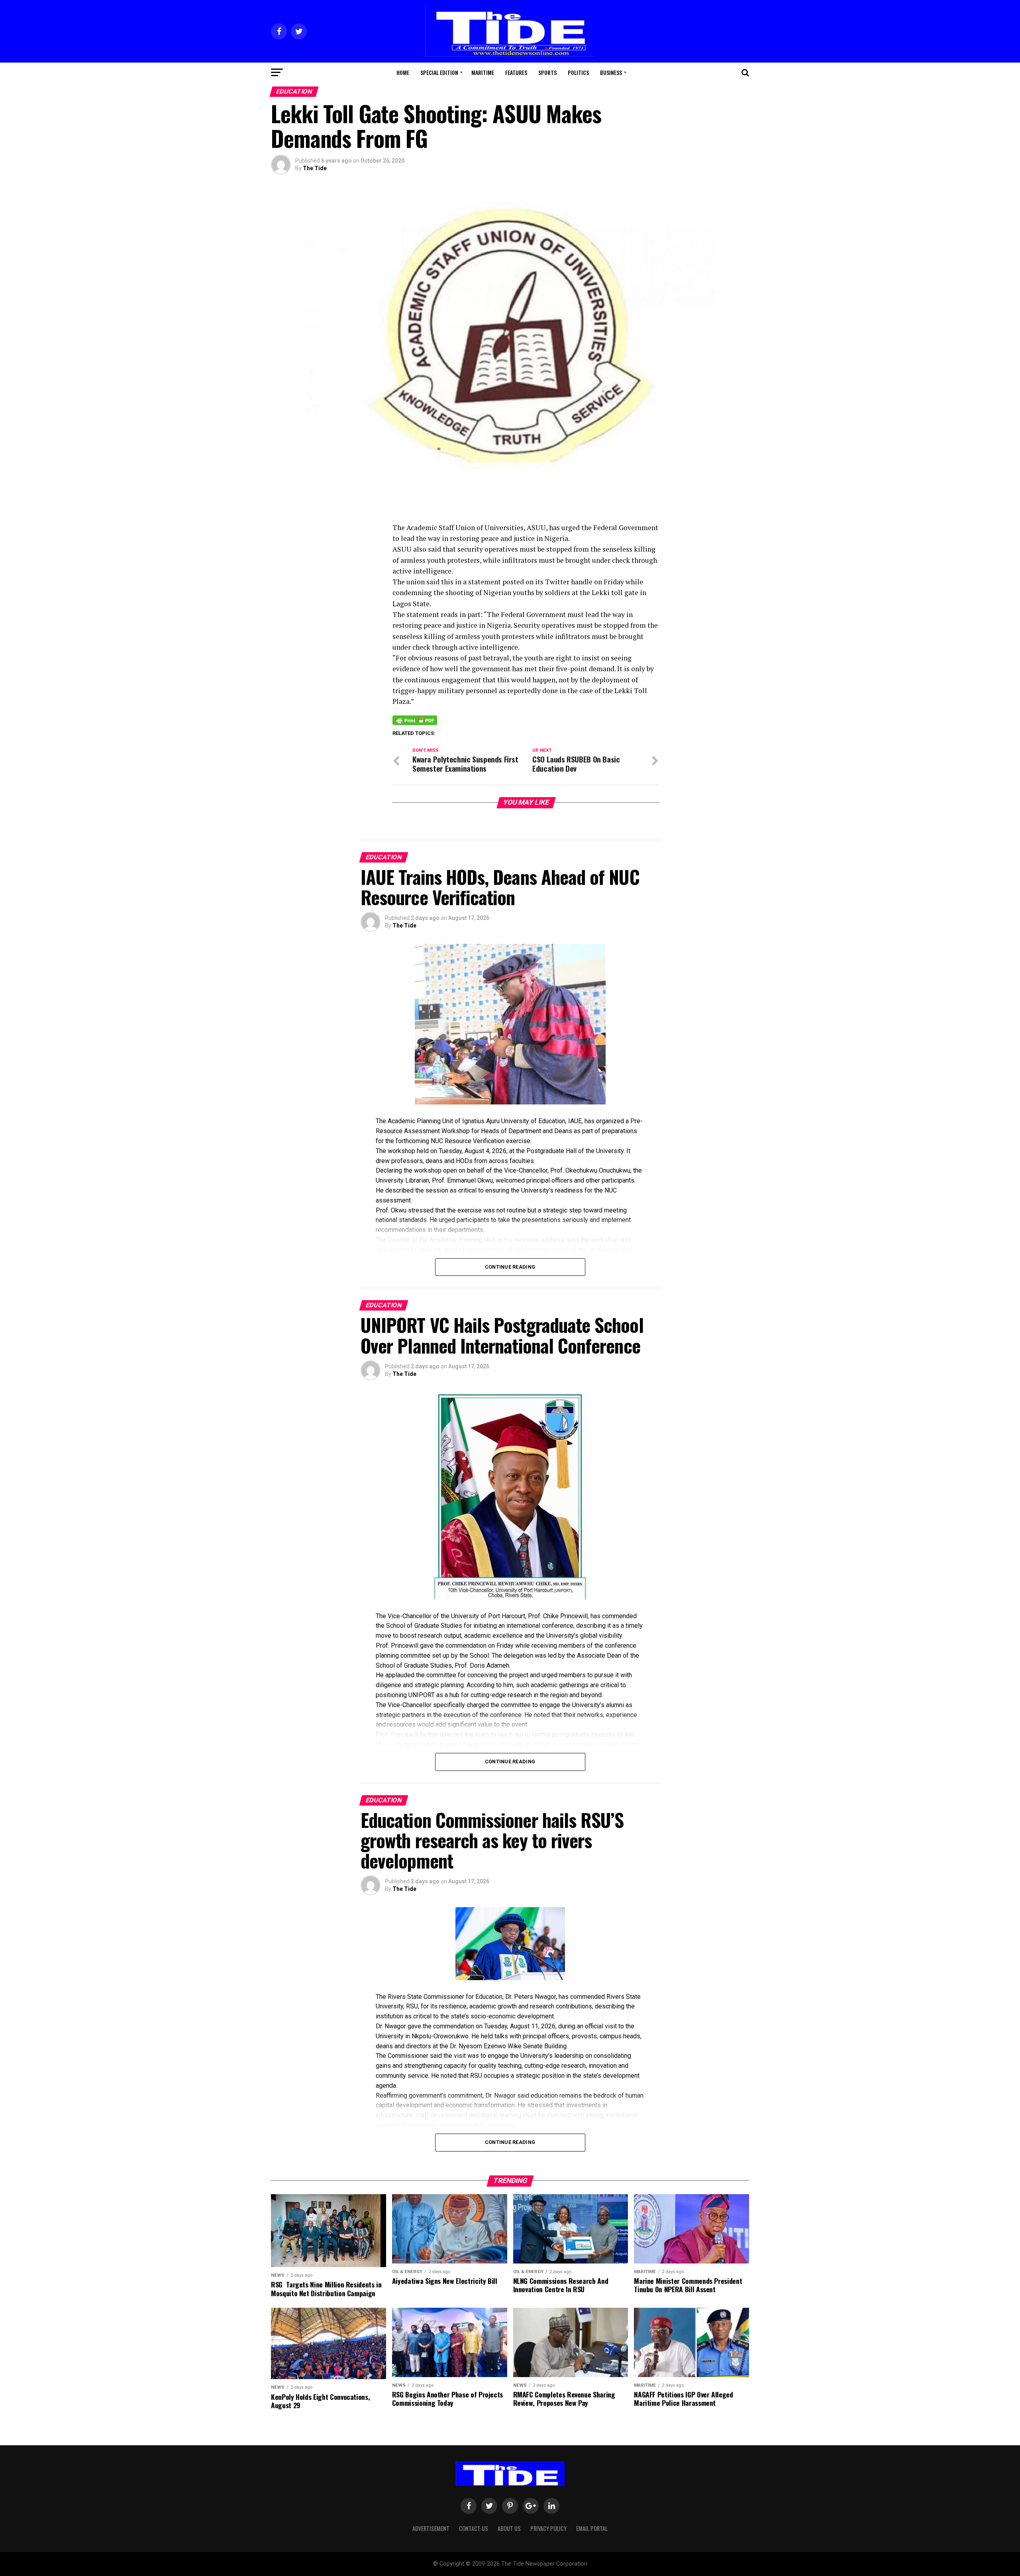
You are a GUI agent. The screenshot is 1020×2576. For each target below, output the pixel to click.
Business (611, 72)
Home (403, 72)
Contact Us (474, 2528)
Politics (578, 72)
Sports (547, 72)
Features (516, 72)
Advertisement (431, 2528)
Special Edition (439, 72)
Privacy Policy (548, 2528)
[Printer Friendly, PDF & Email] (415, 719)
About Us (509, 2528)
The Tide (315, 168)
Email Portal (592, 2528)
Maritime (483, 72)
